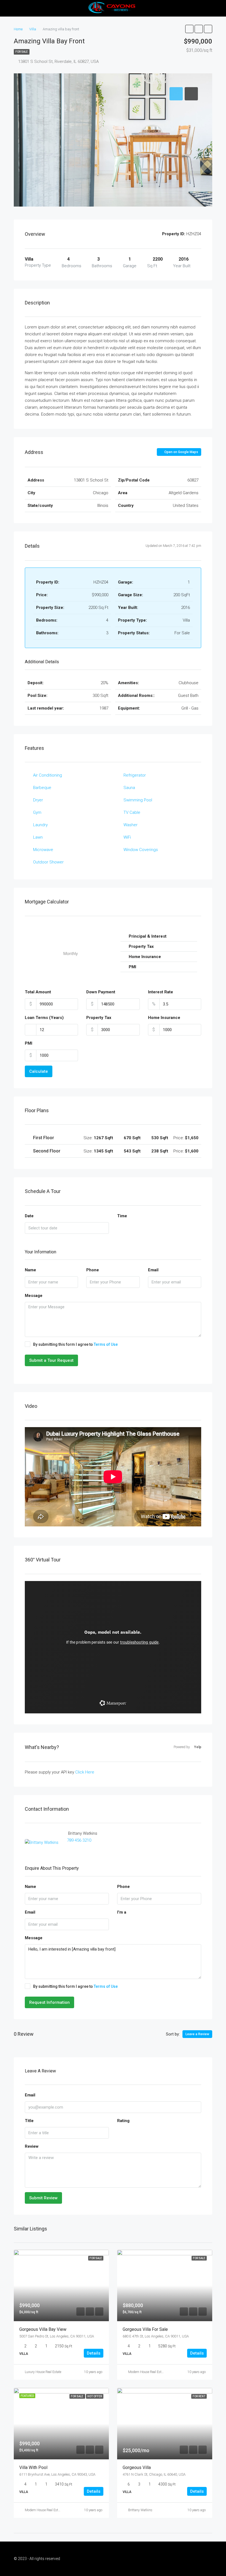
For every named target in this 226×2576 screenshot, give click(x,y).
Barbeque (42, 788)
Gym (37, 812)
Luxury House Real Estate (43, 2372)
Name (30, 1270)
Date (29, 1216)
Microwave (43, 850)
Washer (131, 825)
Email (153, 1270)
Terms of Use (106, 1344)
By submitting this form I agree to (75, 1344)
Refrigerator (135, 775)
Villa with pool (33, 2467)
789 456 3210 (79, 1840)
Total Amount (38, 992)
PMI (29, 1043)
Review (32, 2146)
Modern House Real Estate (147, 2372)
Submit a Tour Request (51, 1360)
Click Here (85, 1772)
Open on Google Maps (181, 452)
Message (34, 1296)
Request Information (49, 2002)
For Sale (22, 52)
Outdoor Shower (48, 862)
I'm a (122, 1912)
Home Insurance (164, 1018)
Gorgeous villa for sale (145, 2329)
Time (122, 1216)
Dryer (38, 800)
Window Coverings (141, 850)
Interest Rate (161, 992)
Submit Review (43, 2198)
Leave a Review (197, 2034)
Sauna (129, 788)
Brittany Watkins (140, 2510)
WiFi (127, 837)
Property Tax (99, 1018)
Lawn (38, 837)
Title (29, 2121)
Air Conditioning (48, 775)
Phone (93, 1270)
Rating (123, 2121)
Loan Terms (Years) (44, 1018)
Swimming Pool (138, 800)
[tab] (176, 94)
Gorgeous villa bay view (43, 2329)
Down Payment (101, 992)
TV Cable (132, 812)
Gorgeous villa (137, 2467)
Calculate (39, 1071)
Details (94, 2353)
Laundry (40, 825)
